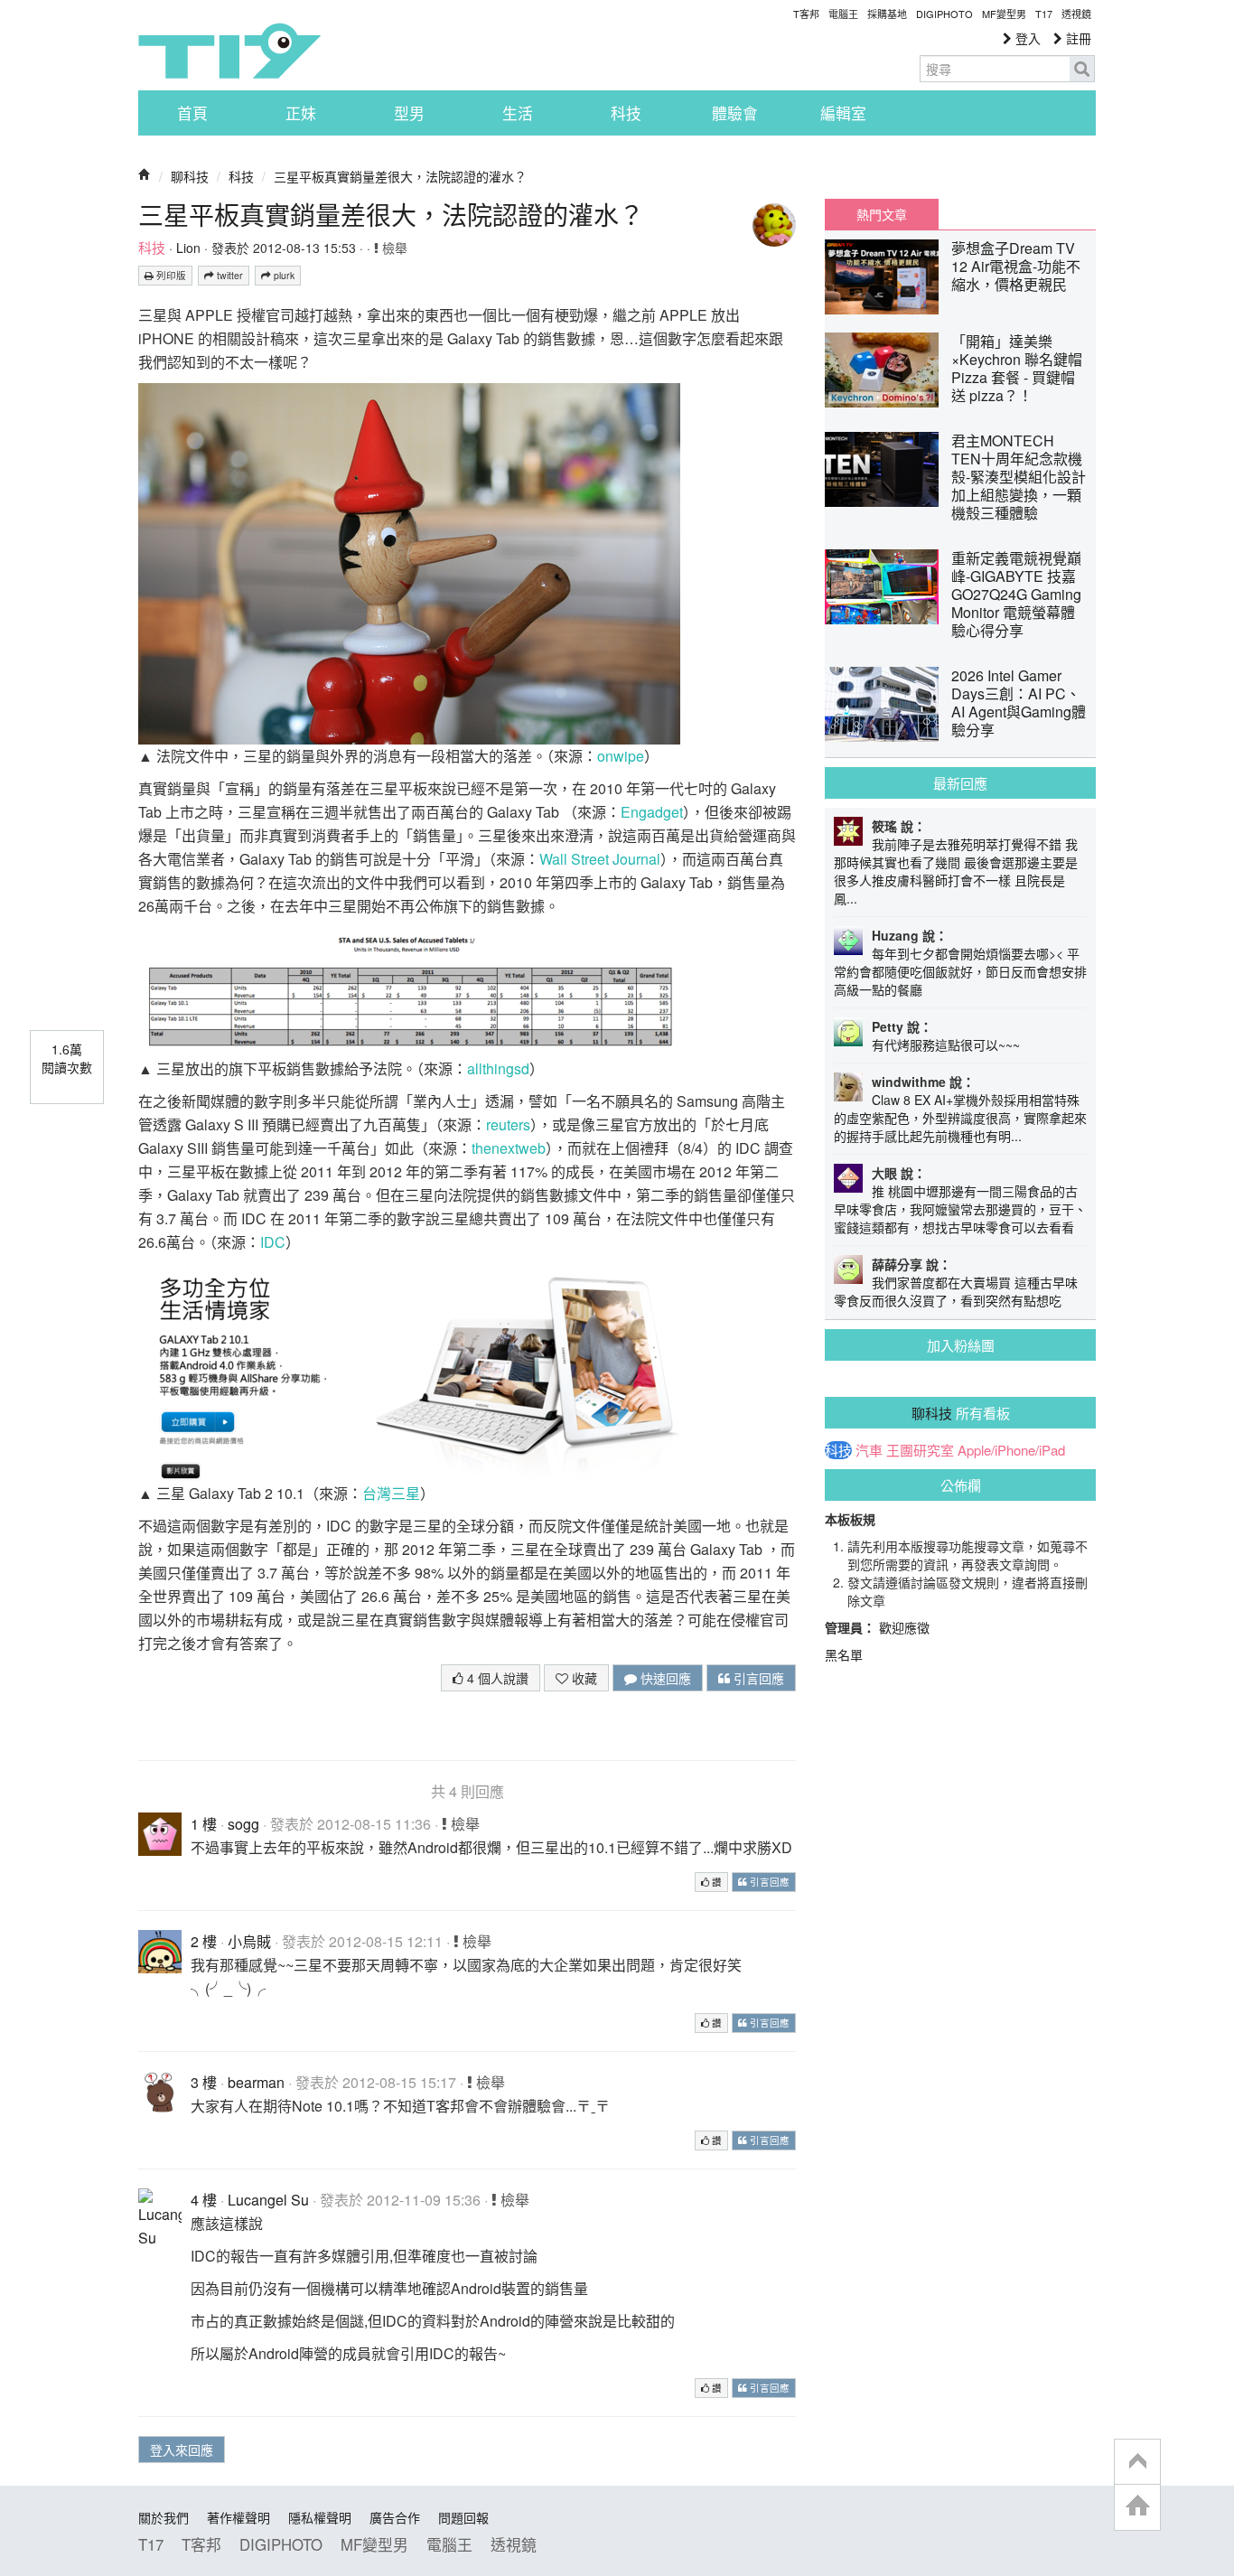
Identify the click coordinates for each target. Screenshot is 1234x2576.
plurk (283, 275)
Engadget (652, 812)
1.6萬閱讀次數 (67, 1058)
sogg (243, 1824)
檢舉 (393, 248)
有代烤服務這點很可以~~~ (946, 1044)
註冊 (1077, 38)
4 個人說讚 (496, 1678)
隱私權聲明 (320, 2517)
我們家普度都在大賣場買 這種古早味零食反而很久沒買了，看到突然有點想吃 (956, 1291)
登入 (1026, 38)
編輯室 (843, 113)
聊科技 (190, 176)
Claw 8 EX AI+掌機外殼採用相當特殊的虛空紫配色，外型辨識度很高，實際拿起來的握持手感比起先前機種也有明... (960, 1118)
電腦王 (843, 14)
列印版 (170, 275)
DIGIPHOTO (944, 14)
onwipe (621, 756)
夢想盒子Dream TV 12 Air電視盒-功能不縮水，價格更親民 (1016, 266)
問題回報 (463, 2517)
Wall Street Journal (600, 859)
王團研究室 (920, 1450)
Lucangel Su (268, 2200)
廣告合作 (395, 2517)
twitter (229, 275)
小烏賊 (249, 1941)
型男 (409, 113)
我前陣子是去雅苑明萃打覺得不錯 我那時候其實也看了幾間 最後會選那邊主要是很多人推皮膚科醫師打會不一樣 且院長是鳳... (956, 871)
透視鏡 (1076, 14)
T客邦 (806, 14)
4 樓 (204, 2200)
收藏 (583, 1678)
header (1137, 2462)
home (1137, 2507)
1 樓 (204, 1824)
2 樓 (204, 1941)
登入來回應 (182, 2450)
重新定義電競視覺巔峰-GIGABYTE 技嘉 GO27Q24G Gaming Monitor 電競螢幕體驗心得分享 (1016, 594)
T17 (229, 51)
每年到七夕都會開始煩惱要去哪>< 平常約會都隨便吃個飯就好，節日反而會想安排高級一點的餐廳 (960, 971)
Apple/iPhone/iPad (1011, 1450)
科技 (626, 113)
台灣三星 (391, 1493)
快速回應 (664, 1678)
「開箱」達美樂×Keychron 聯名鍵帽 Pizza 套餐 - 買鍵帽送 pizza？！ (1017, 368)
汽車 (869, 1450)
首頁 (192, 113)
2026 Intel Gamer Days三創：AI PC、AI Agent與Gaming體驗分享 (1019, 703)
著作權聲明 (238, 2517)
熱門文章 (882, 214)
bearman (256, 2082)
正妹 (301, 113)
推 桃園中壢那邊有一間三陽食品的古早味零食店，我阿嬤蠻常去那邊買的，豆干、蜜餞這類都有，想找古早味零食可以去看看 (960, 1209)
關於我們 (164, 2517)
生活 (518, 113)
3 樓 (204, 2082)
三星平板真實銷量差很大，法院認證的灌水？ (400, 176)
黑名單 (844, 1654)
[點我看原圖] (409, 562)
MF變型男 (1004, 14)
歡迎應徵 (904, 1627)
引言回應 (757, 1678)
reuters (508, 1124)
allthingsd (498, 1068)
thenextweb (509, 1148)
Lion (188, 248)
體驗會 (735, 113)
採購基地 (887, 14)
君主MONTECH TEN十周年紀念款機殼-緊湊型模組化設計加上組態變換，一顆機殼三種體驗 (1019, 477)
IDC (273, 1242)
